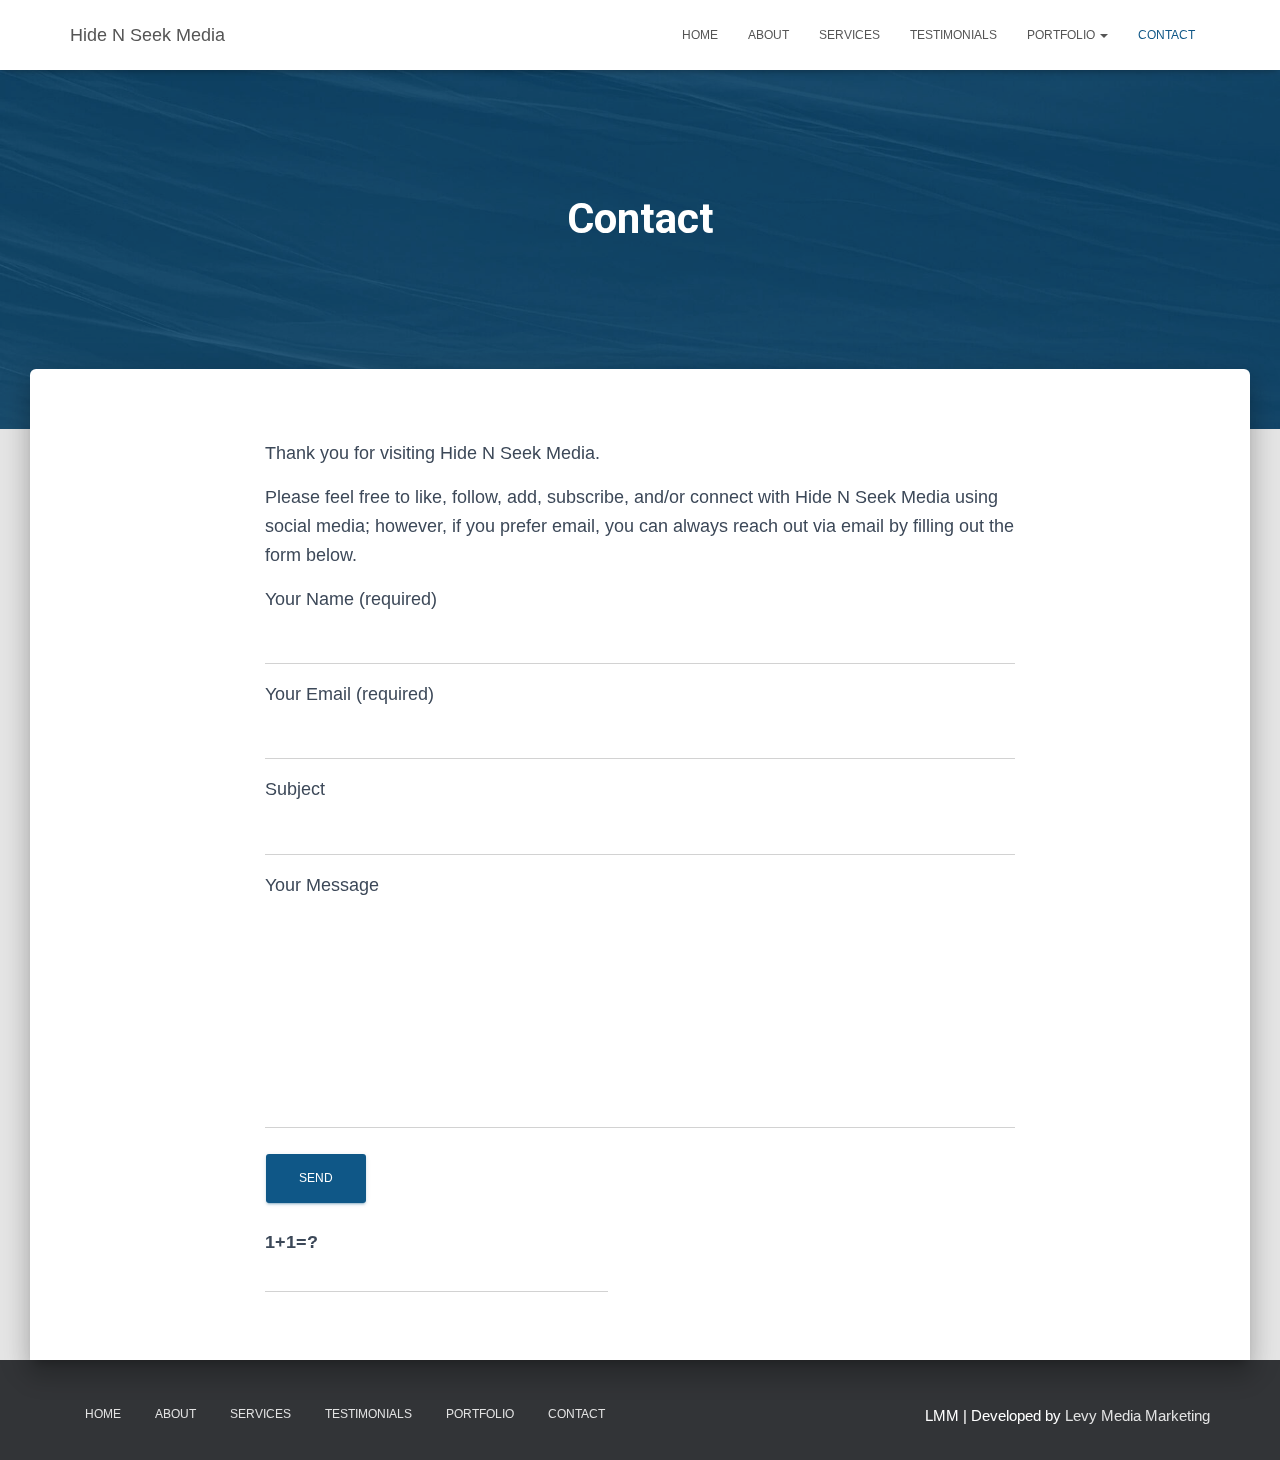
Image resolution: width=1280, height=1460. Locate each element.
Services (849, 35)
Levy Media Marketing (1137, 1415)
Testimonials (953, 35)
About (768, 35)
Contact (1166, 35)
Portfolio (1062, 35)
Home (700, 35)
